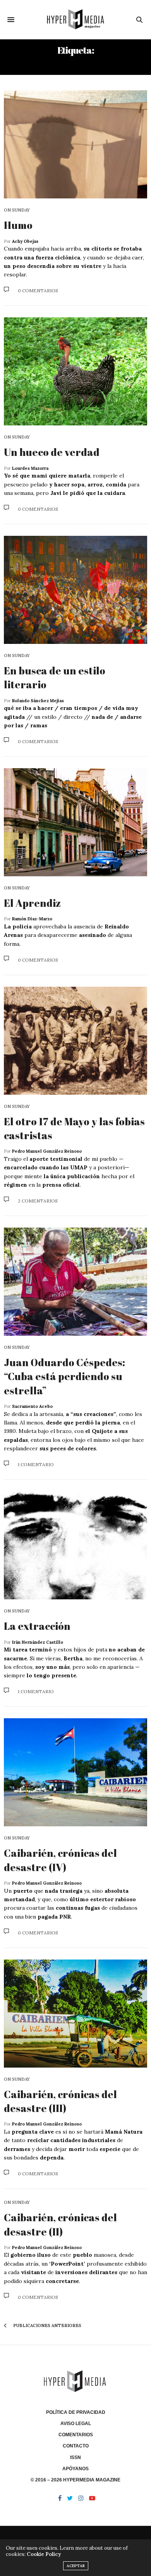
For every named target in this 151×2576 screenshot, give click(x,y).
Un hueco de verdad (52, 452)
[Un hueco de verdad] (75, 371)
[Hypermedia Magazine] (75, 19)
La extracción (37, 1626)
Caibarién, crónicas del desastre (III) (60, 2101)
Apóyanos (75, 2469)
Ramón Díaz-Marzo (32, 919)
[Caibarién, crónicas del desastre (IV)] (75, 1772)
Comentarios (76, 2435)
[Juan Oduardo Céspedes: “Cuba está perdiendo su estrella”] (75, 1282)
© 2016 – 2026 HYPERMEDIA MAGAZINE (75, 2480)
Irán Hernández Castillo (38, 1642)
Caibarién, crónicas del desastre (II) (60, 2224)
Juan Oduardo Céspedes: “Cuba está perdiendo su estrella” (64, 1376)
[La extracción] (75, 1545)
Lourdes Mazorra (30, 468)
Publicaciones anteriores (47, 2325)
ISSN (75, 2457)
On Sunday (17, 210)
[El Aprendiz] (75, 822)
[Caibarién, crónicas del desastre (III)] (75, 2014)
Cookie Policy (44, 2554)
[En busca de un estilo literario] (75, 590)
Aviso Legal (76, 2424)
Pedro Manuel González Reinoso (47, 1151)
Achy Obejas (25, 241)
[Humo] (75, 144)
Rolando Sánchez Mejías (38, 701)
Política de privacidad (76, 2412)
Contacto (76, 2446)
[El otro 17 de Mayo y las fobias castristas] (75, 1041)
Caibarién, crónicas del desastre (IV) (60, 1860)
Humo (18, 225)
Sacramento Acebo (32, 1406)
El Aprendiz (32, 903)
